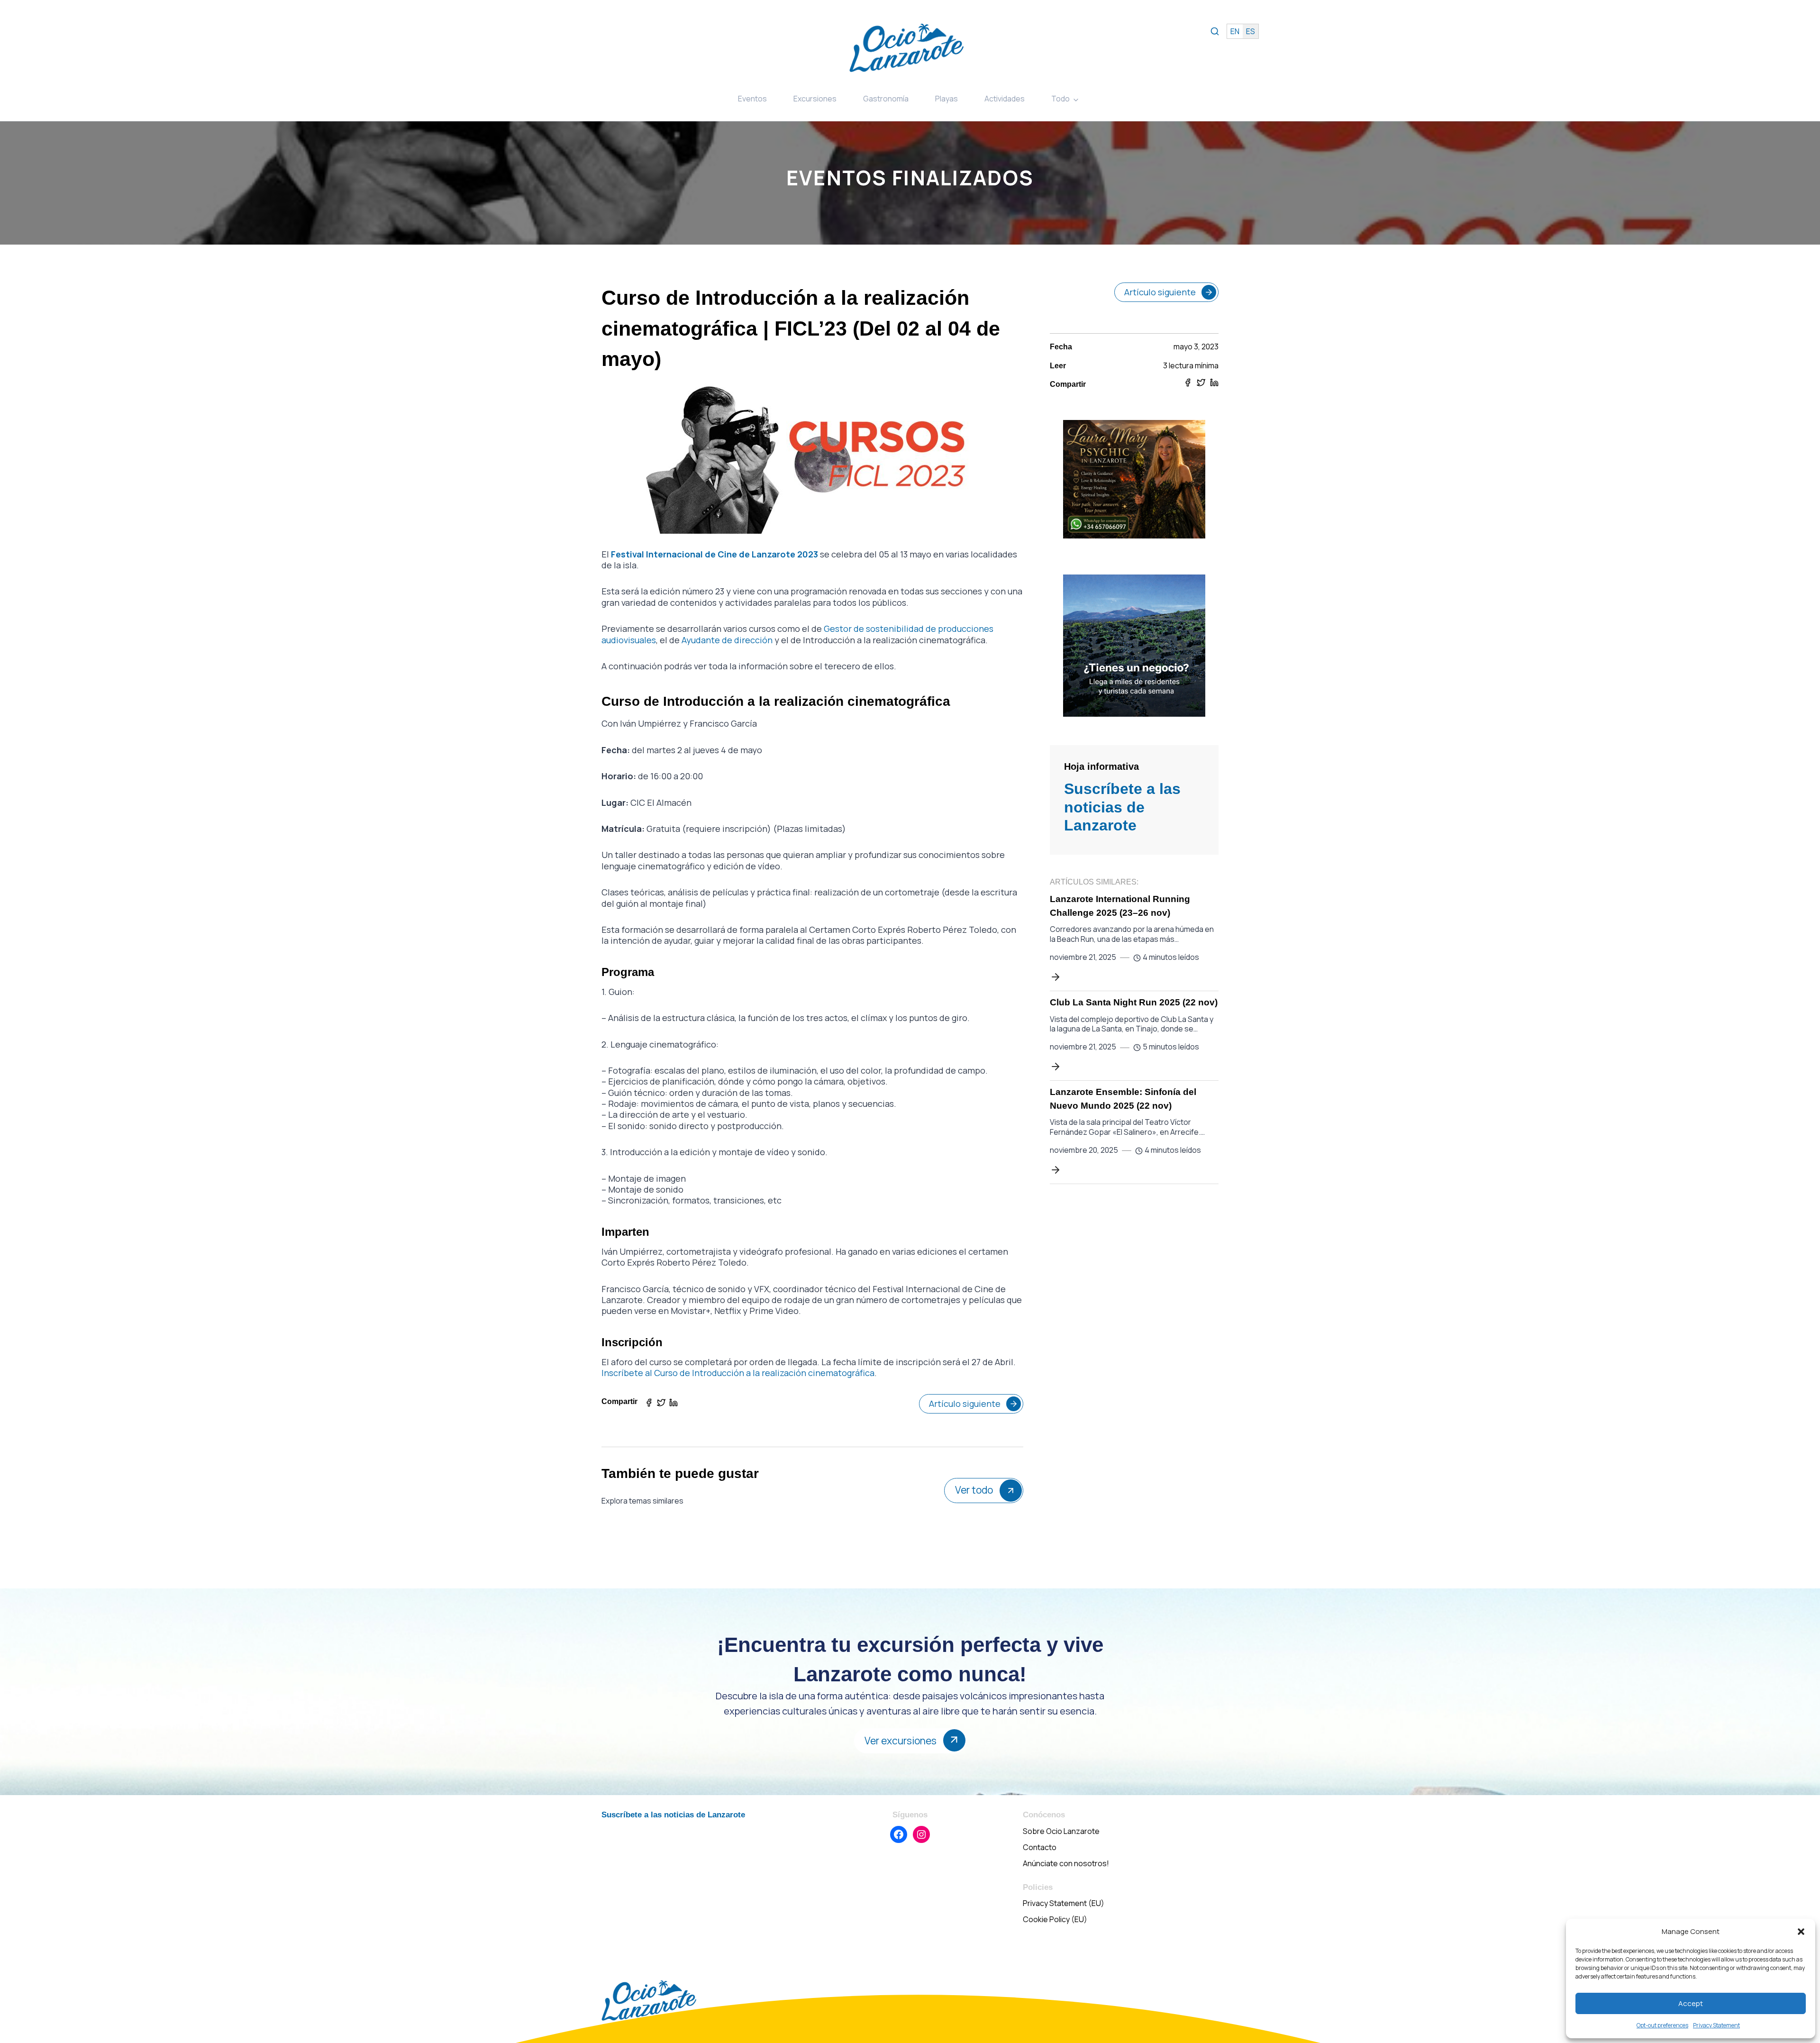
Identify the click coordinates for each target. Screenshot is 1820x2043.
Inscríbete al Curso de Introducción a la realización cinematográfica (738, 1373)
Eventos (752, 99)
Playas (946, 99)
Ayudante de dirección (727, 640)
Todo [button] (1060, 99)
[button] (1801, 1932)
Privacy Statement (1716, 2025)
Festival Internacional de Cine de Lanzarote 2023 (714, 554)
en (1235, 31)
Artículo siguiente (965, 1404)
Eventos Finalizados (910, 178)
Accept (1691, 2003)
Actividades (1005, 99)
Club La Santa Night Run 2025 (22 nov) (1134, 1002)
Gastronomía (886, 99)
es (1251, 31)
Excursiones (815, 99)
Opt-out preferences (1662, 2025)
